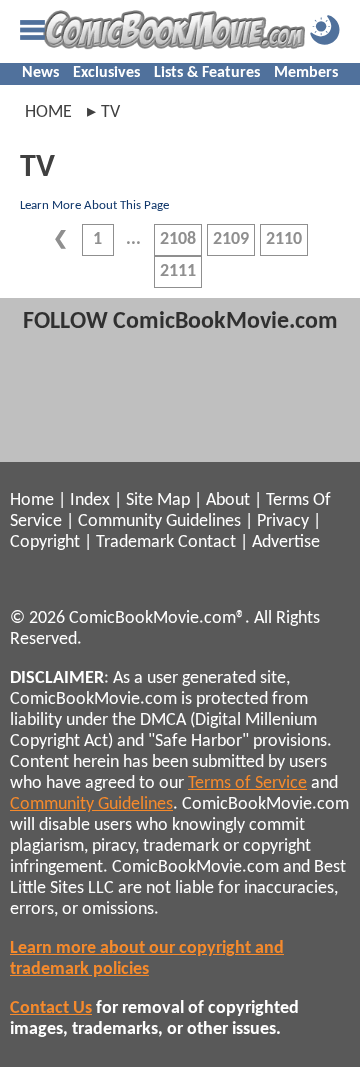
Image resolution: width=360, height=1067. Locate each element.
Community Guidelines (159, 521)
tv (110, 112)
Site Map (158, 500)
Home (48, 112)
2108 (178, 239)
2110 (284, 239)
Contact (207, 542)
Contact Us (51, 1008)
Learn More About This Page (94, 205)
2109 (231, 239)
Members (306, 73)
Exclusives (106, 73)
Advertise (286, 542)
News (40, 73)
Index (90, 500)
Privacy (283, 521)
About (228, 500)
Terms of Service (247, 783)
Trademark (135, 542)
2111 (178, 271)
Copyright (45, 542)
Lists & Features (207, 73)
